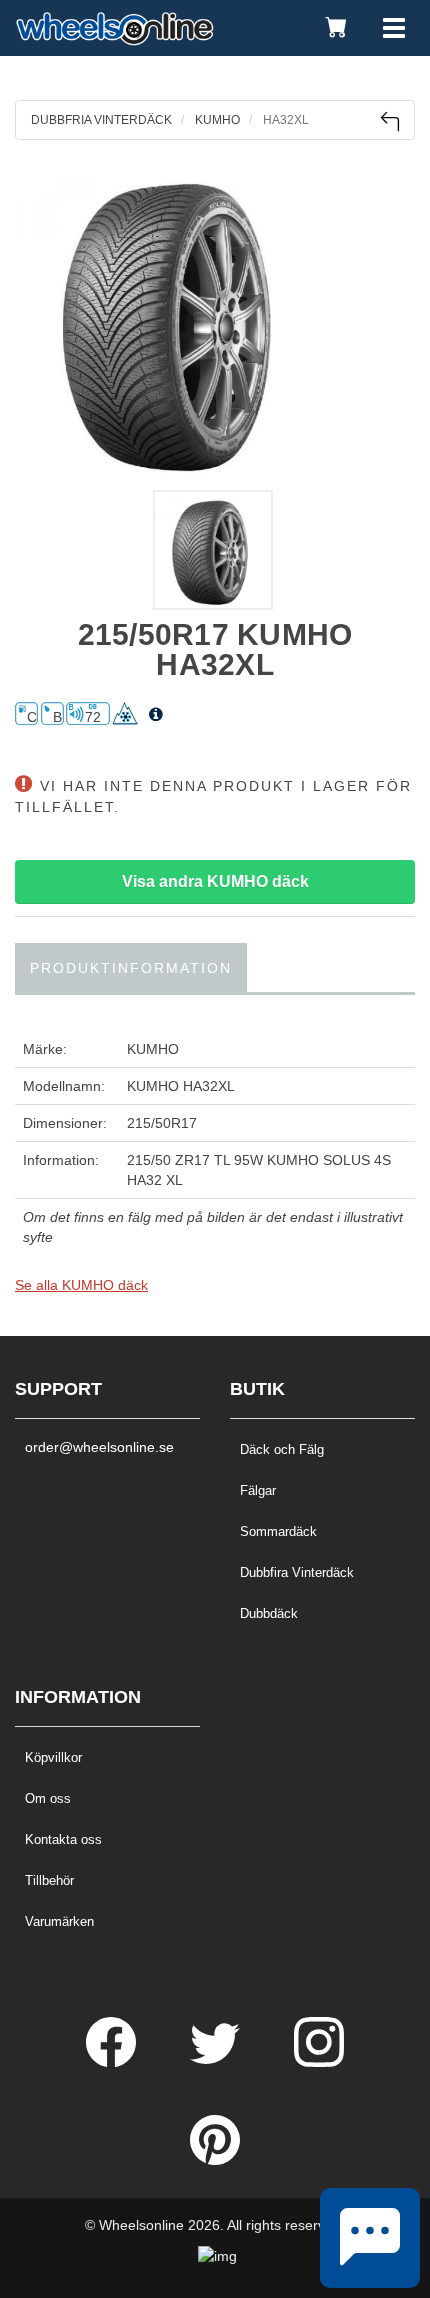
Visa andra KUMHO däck (215, 881)
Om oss (48, 1798)
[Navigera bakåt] (389, 121)
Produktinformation (131, 968)
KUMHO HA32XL (181, 1086)
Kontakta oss (63, 1839)
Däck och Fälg (282, 1449)
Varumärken (59, 1921)
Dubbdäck (269, 1613)
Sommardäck (278, 1531)
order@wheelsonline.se (99, 1447)
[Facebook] (113, 2062)
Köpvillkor (53, 1757)
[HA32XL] (215, 320)
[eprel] (156, 715)
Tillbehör (49, 1880)
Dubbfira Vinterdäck (297, 1572)
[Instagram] (319, 2062)
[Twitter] (217, 2062)
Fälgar (258, 1490)
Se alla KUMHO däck (81, 1285)
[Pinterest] (215, 2160)
